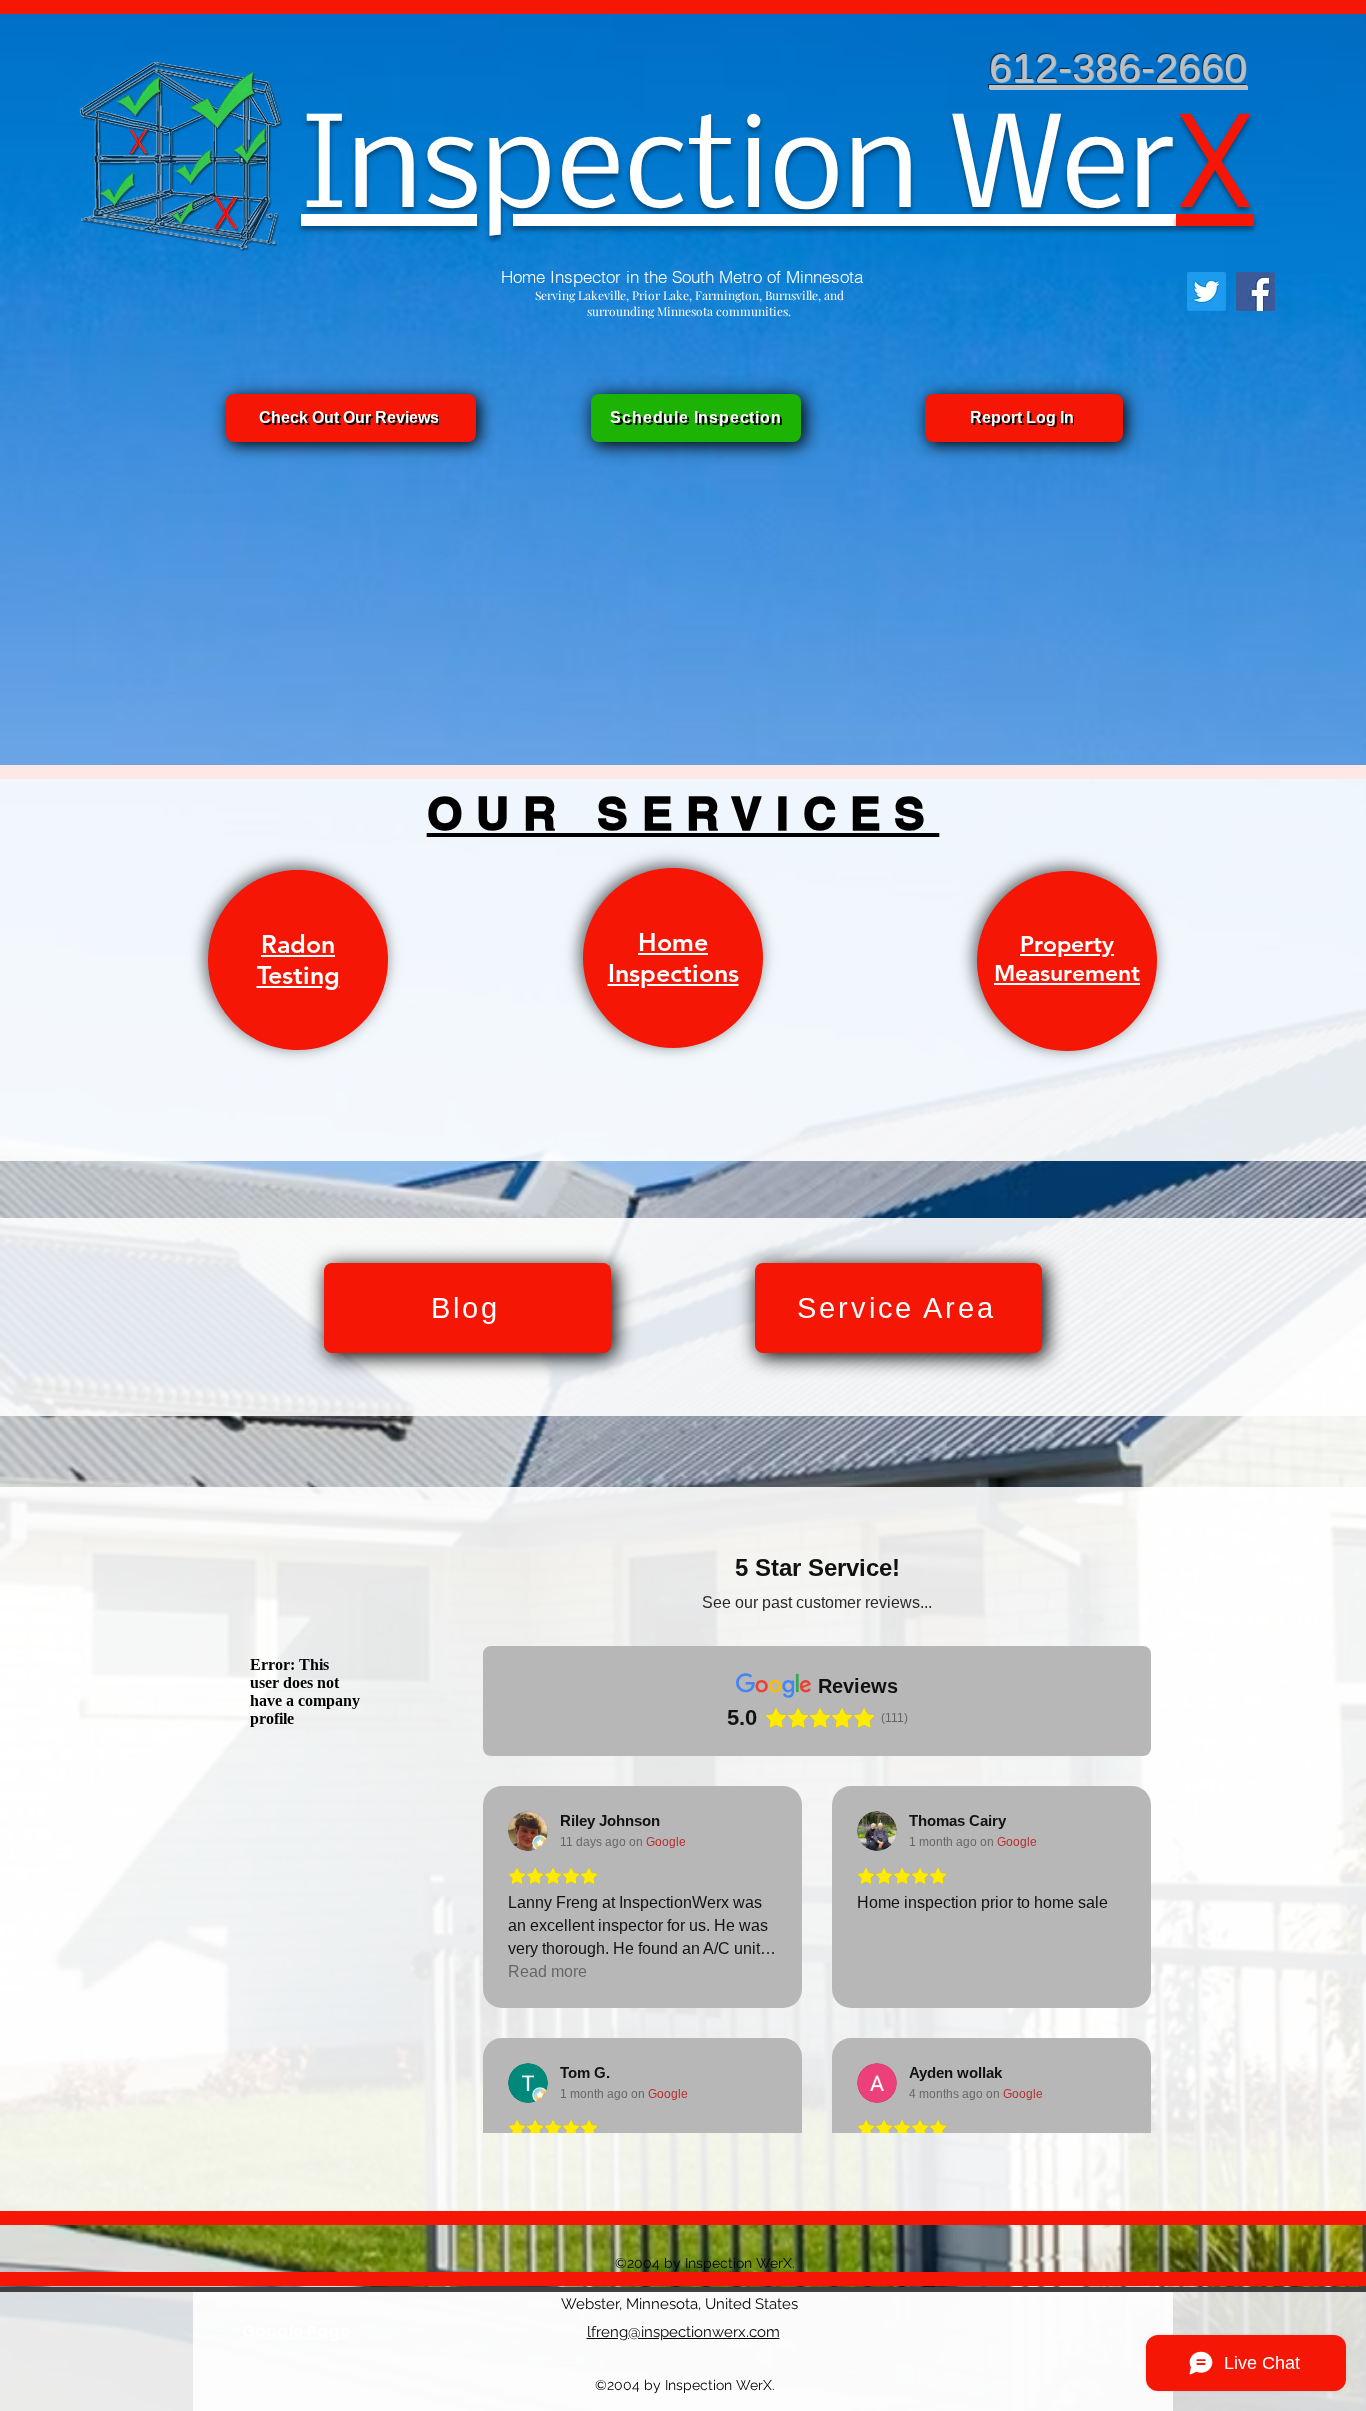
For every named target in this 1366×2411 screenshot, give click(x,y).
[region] (298, 960)
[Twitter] (1206, 291)
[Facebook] (1255, 291)
